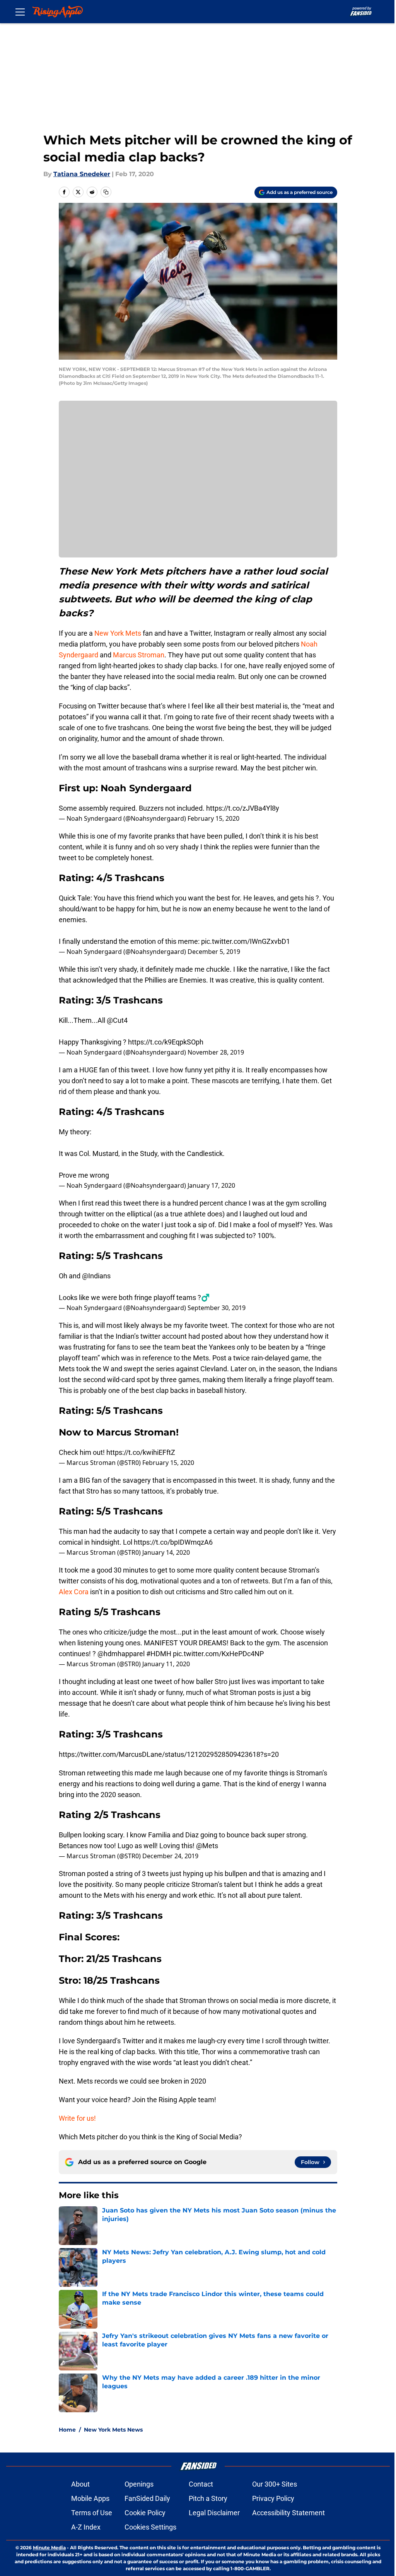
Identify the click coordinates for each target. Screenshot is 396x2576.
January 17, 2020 (211, 1185)
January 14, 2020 (166, 1552)
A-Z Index (86, 2527)
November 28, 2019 (216, 1052)
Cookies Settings (150, 2527)
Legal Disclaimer (214, 2513)
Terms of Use (92, 2513)
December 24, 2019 (170, 1856)
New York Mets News (113, 2430)
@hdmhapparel (121, 1654)
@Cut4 (117, 1020)
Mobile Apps (90, 2498)
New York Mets (118, 633)
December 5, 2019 (214, 952)
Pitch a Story (208, 2498)
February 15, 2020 (213, 818)
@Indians (96, 1276)
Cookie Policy (145, 2513)
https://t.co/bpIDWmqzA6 (173, 1542)
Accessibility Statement (288, 2513)
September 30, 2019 (217, 1308)
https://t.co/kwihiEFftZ (141, 1452)
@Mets (207, 1846)
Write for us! (77, 2118)
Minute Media (49, 2548)
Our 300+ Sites (275, 2484)
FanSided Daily (147, 2498)
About (80, 2484)
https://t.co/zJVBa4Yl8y (243, 808)
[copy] (106, 192)
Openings (139, 2484)
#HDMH (159, 1654)
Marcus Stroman (139, 655)
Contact (201, 2484)
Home (67, 2430)
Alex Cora (74, 1592)
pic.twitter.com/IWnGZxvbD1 (246, 941)
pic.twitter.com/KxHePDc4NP (218, 1654)
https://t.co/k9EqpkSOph (166, 1042)
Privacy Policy (273, 2498)
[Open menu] (20, 12)
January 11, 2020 (166, 1664)
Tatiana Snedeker (82, 174)
